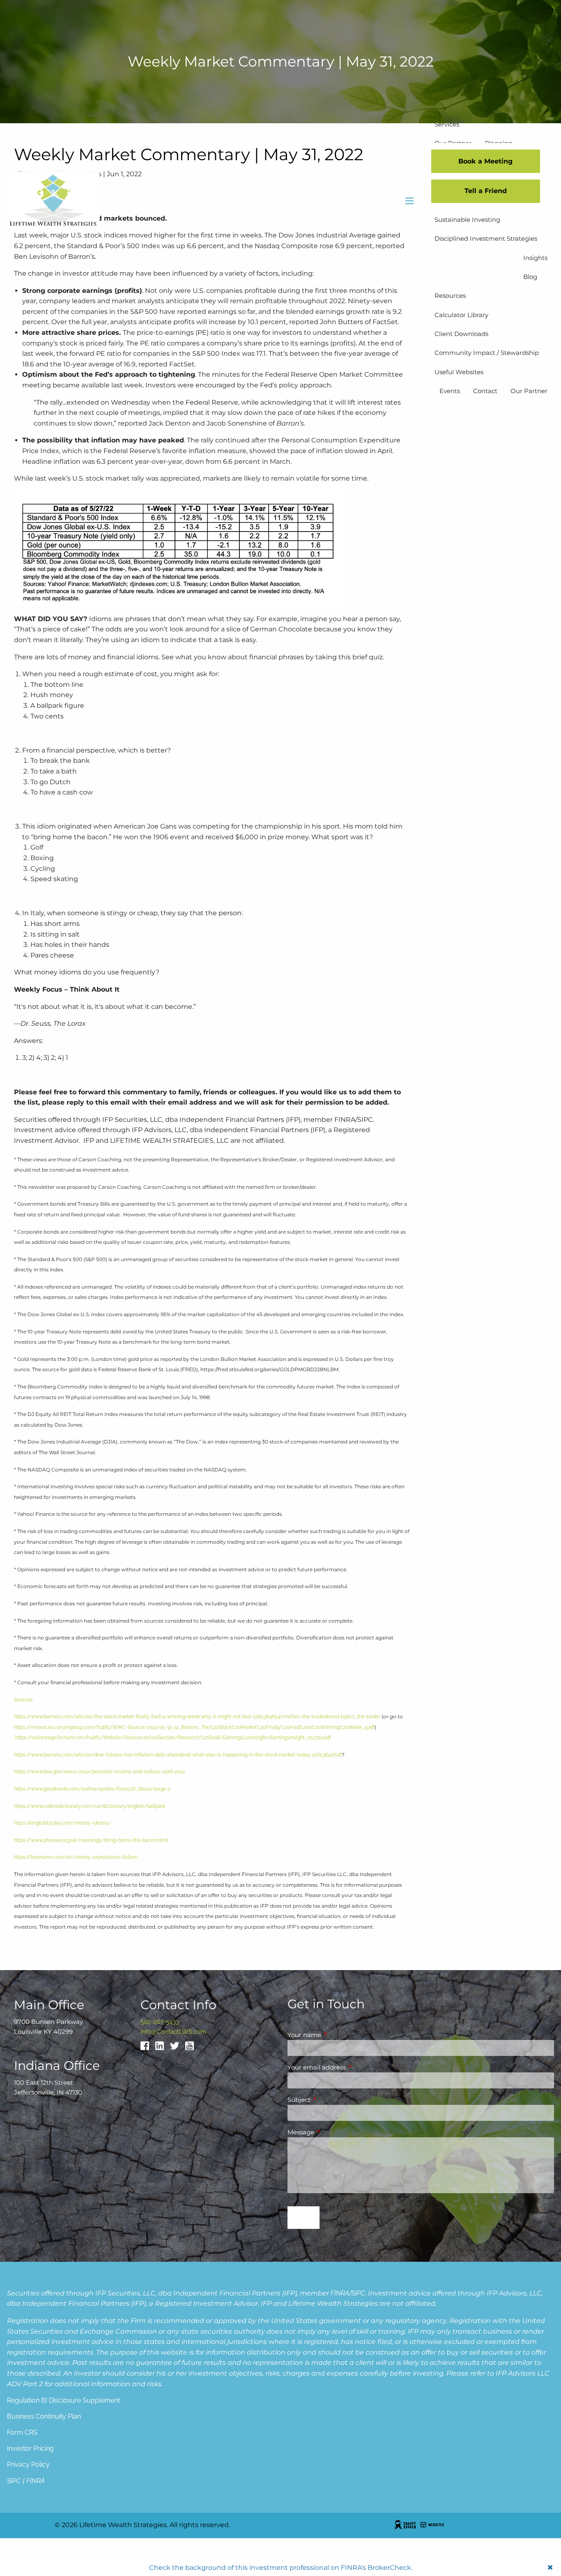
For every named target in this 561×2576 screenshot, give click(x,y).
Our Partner (529, 391)
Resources (450, 296)
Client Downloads (461, 334)
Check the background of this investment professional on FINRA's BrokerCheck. (281, 2568)
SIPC (358, 2293)
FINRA (340, 2293)
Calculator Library (461, 315)
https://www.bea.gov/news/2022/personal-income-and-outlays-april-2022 (99, 1772)
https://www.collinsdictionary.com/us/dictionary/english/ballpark (90, 1806)
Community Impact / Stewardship (487, 353)
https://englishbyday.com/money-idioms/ (62, 1823)
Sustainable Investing (467, 220)
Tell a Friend (486, 191)
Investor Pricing (30, 2448)
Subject (331, 2100)
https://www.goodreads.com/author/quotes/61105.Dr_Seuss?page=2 (92, 1789)
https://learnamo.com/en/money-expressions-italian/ (76, 1857)
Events (450, 391)
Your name (336, 2035)
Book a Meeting (485, 161)
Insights (535, 258)
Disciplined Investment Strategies (486, 238)
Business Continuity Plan (44, 2416)
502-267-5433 (160, 2022)
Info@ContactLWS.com (173, 2032)
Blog (530, 277)
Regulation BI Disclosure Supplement (63, 2400)
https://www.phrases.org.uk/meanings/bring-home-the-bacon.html (91, 1840)
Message (333, 2132)
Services (447, 124)
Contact (485, 391)
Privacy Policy (28, 2464)
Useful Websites (459, 372)
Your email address (349, 2067)
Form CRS (22, 2432)
